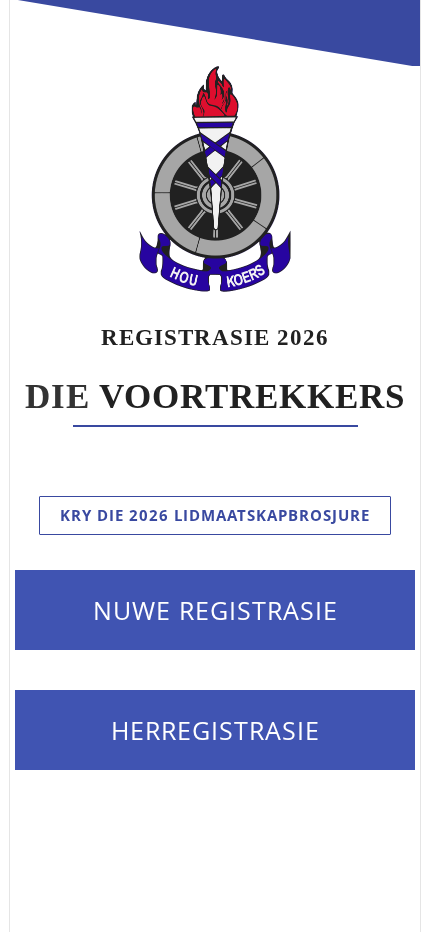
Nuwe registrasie (215, 610)
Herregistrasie (215, 730)
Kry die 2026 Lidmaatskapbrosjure (215, 515)
